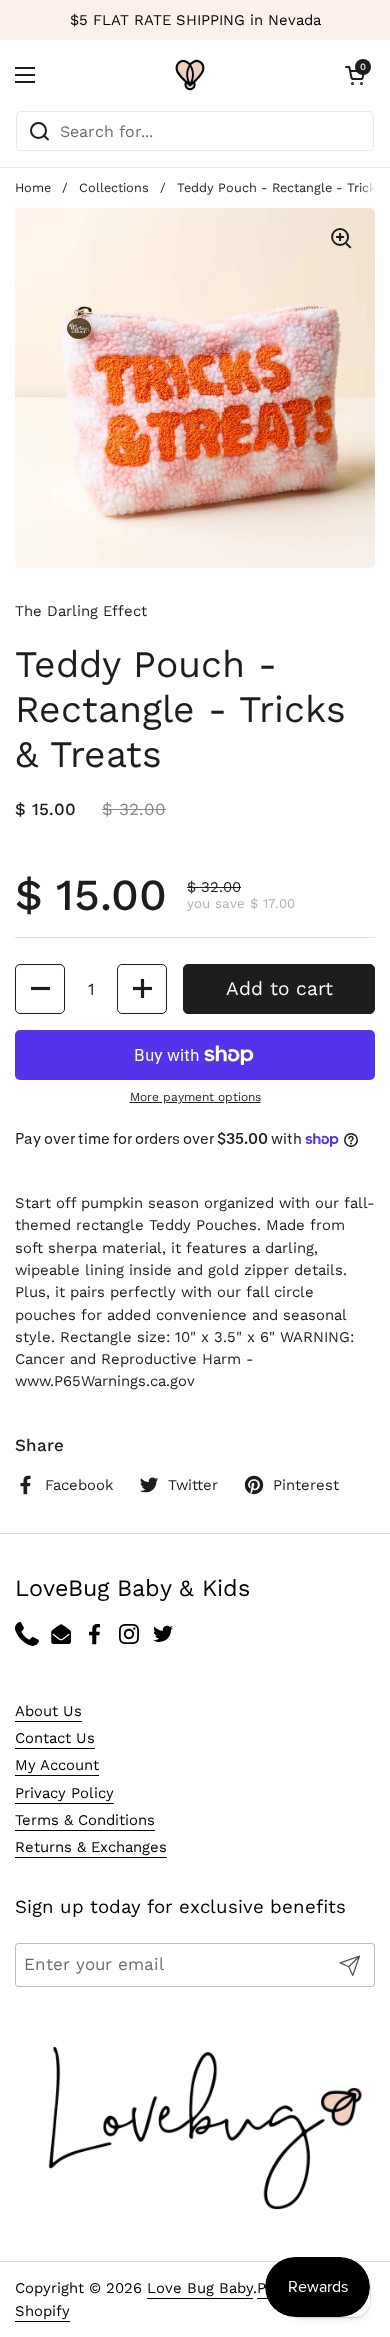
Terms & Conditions (85, 1820)
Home (33, 187)
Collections (114, 187)
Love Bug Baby (200, 2288)
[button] (355, 75)
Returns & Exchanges (91, 1847)
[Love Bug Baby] (190, 75)
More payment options (195, 1097)
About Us (48, 1711)
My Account (57, 1765)
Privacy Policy (64, 1793)
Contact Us (55, 1738)
